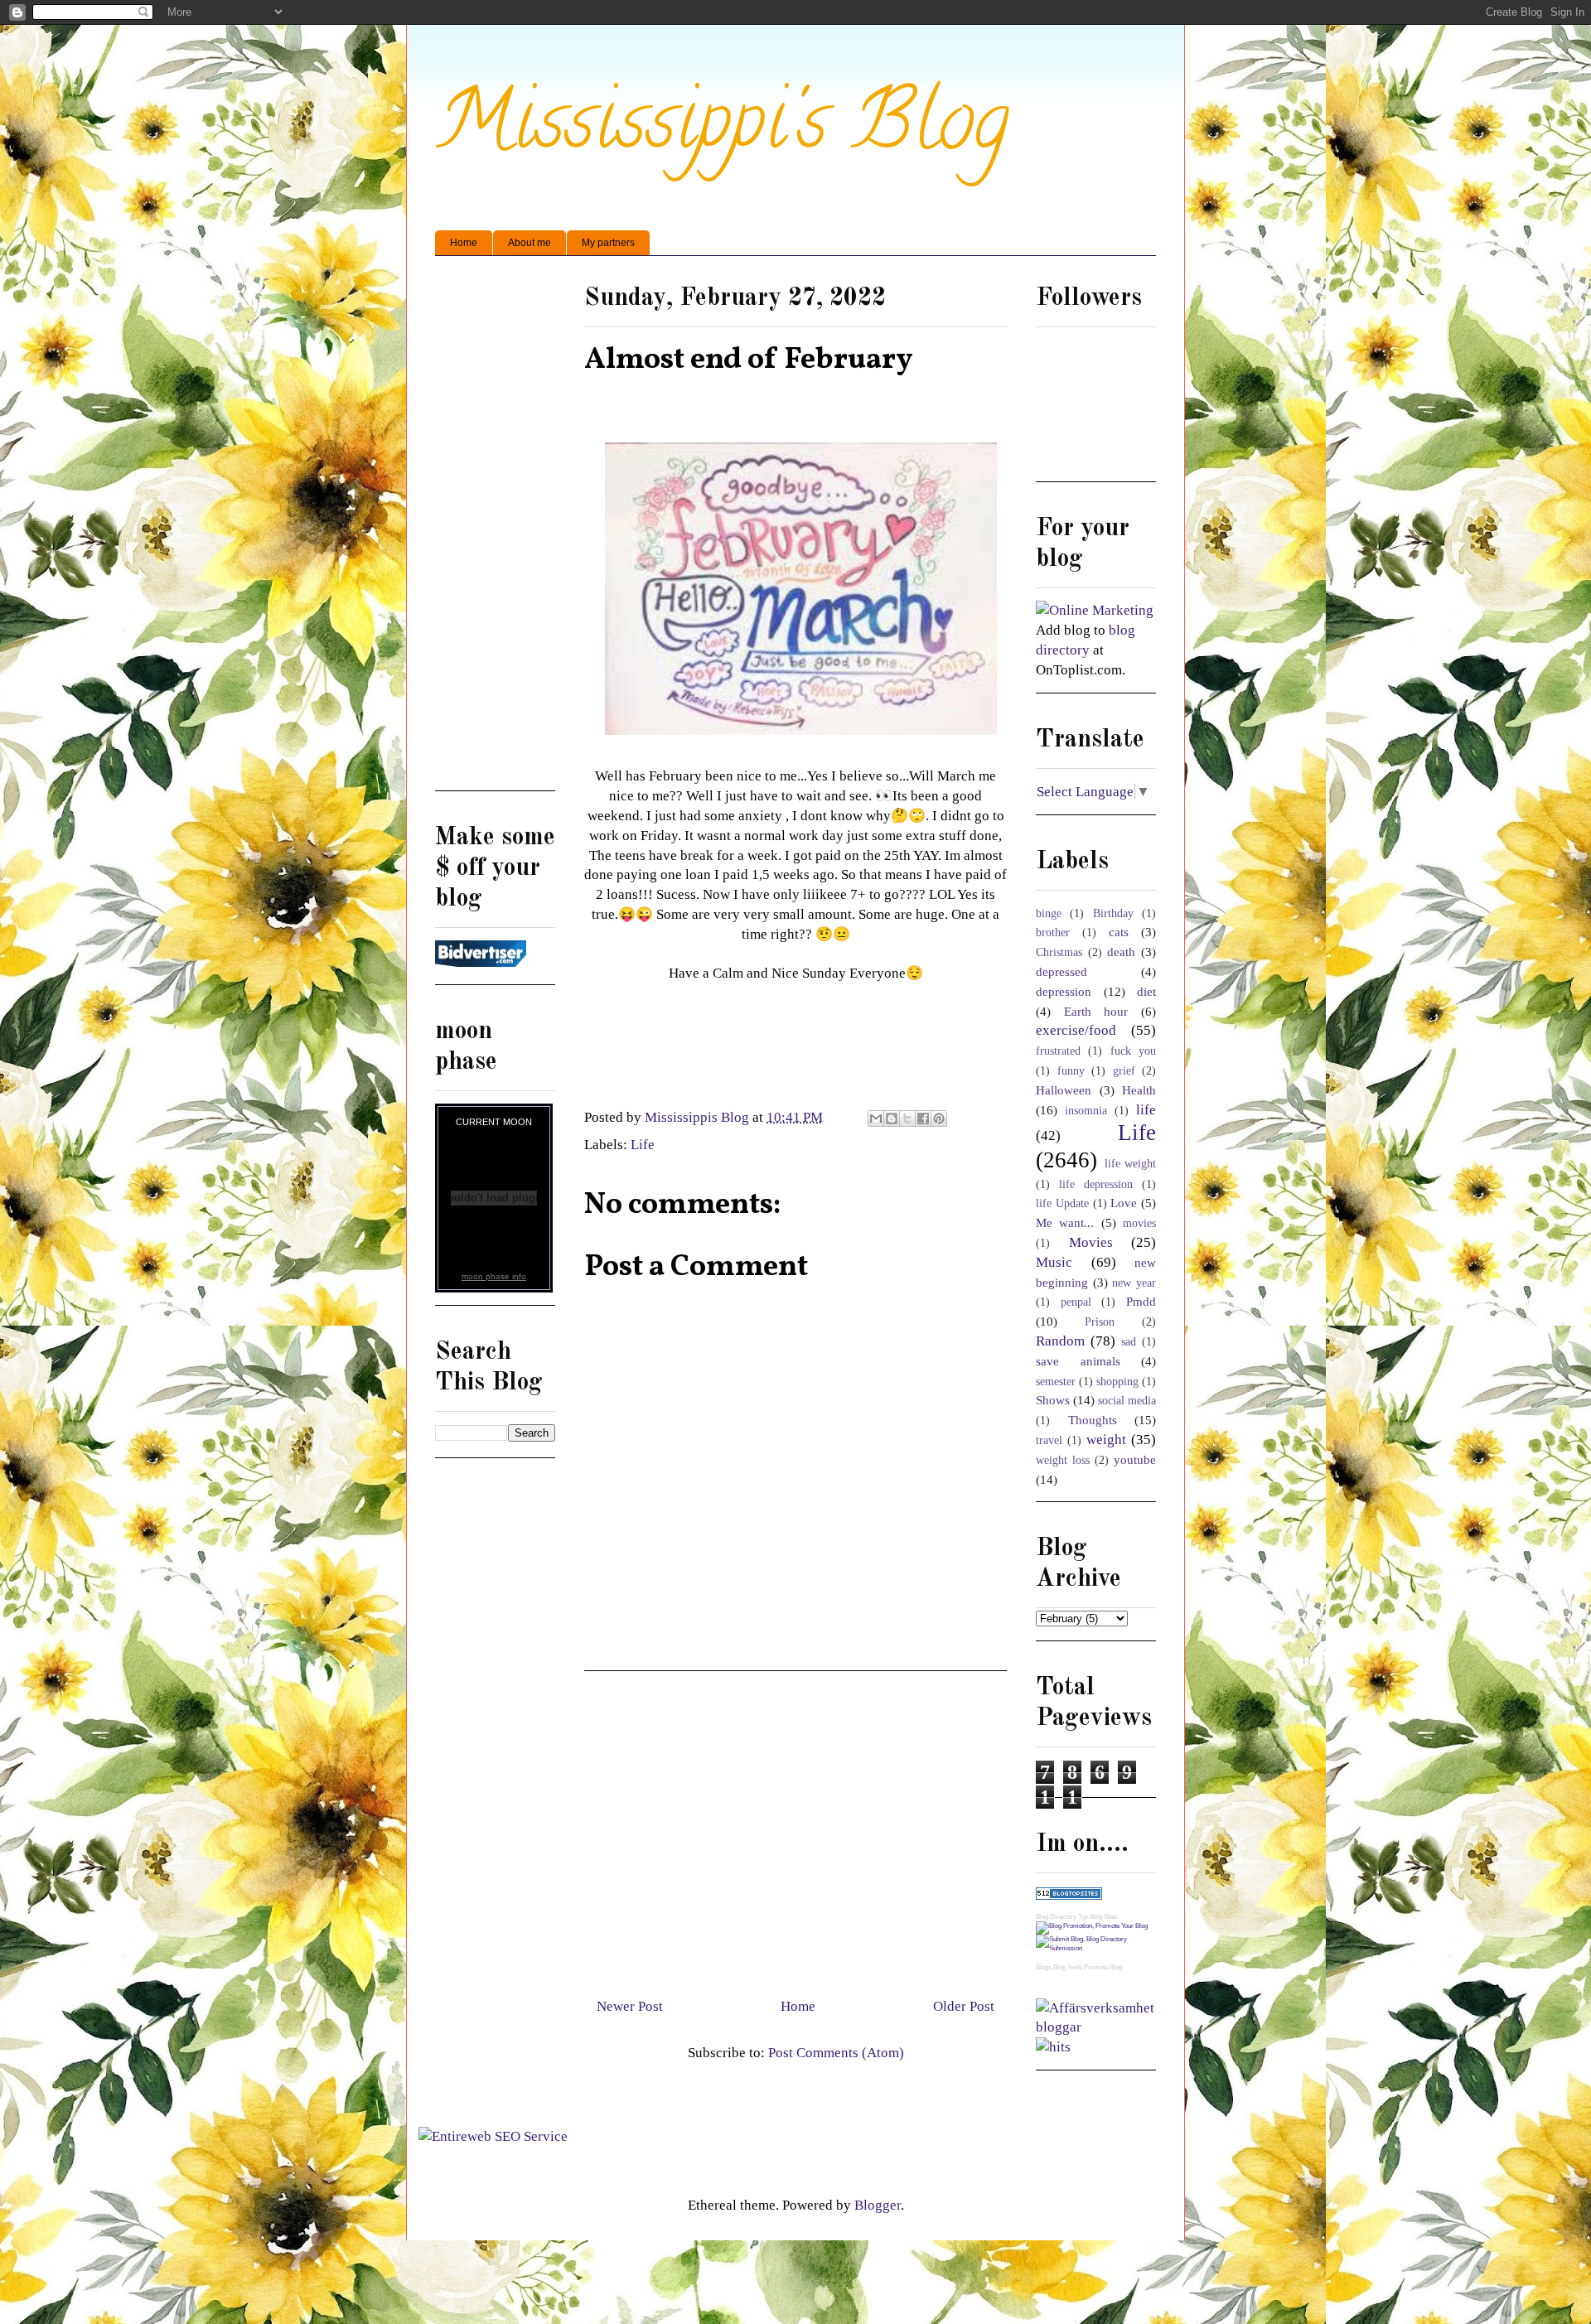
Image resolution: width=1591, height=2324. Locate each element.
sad (1129, 1342)
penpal (1076, 1302)
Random (1060, 1341)
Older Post (964, 2006)
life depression (1096, 1184)
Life (643, 1145)
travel (1049, 1440)
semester (1056, 1382)
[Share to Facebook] (923, 1119)
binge (1049, 913)
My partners (608, 243)
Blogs (1044, 1967)
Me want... (1065, 1222)
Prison (1100, 1322)
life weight (1131, 1164)
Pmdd (1141, 1301)
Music (1054, 1262)
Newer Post (630, 2006)
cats (1119, 932)
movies (1139, 1223)
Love (1124, 1203)
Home (464, 243)
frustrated (1058, 1051)
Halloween (1064, 1090)
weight (1106, 1440)
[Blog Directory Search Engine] (1096, 1948)
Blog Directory (1056, 1917)
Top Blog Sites (1098, 1917)
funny (1071, 1071)
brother (1053, 932)
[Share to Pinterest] (939, 1119)
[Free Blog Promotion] (1092, 1926)
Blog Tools (1068, 1967)
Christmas (1059, 952)
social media (1127, 1401)
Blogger (878, 2205)
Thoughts (1093, 1420)
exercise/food (1076, 1030)
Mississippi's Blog (722, 130)
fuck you (1133, 1051)
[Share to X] (907, 1119)
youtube (1135, 1459)
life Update (1062, 1203)
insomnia (1086, 1111)
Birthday (1113, 913)
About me (530, 243)
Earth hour (1096, 1011)
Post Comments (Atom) (836, 2053)
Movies (1091, 1242)
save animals (1078, 1361)
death (1121, 952)
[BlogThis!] (892, 1119)
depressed (1061, 971)
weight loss (1063, 1460)
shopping (1117, 1382)
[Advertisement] (795, 1828)
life (1146, 1110)
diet (1146, 991)
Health (1139, 1090)
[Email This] (876, 1119)
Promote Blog (1103, 1967)
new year (1134, 1283)
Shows (1053, 1400)
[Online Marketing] (1095, 610)
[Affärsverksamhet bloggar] (1096, 2027)
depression (1064, 991)
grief (1124, 1071)
